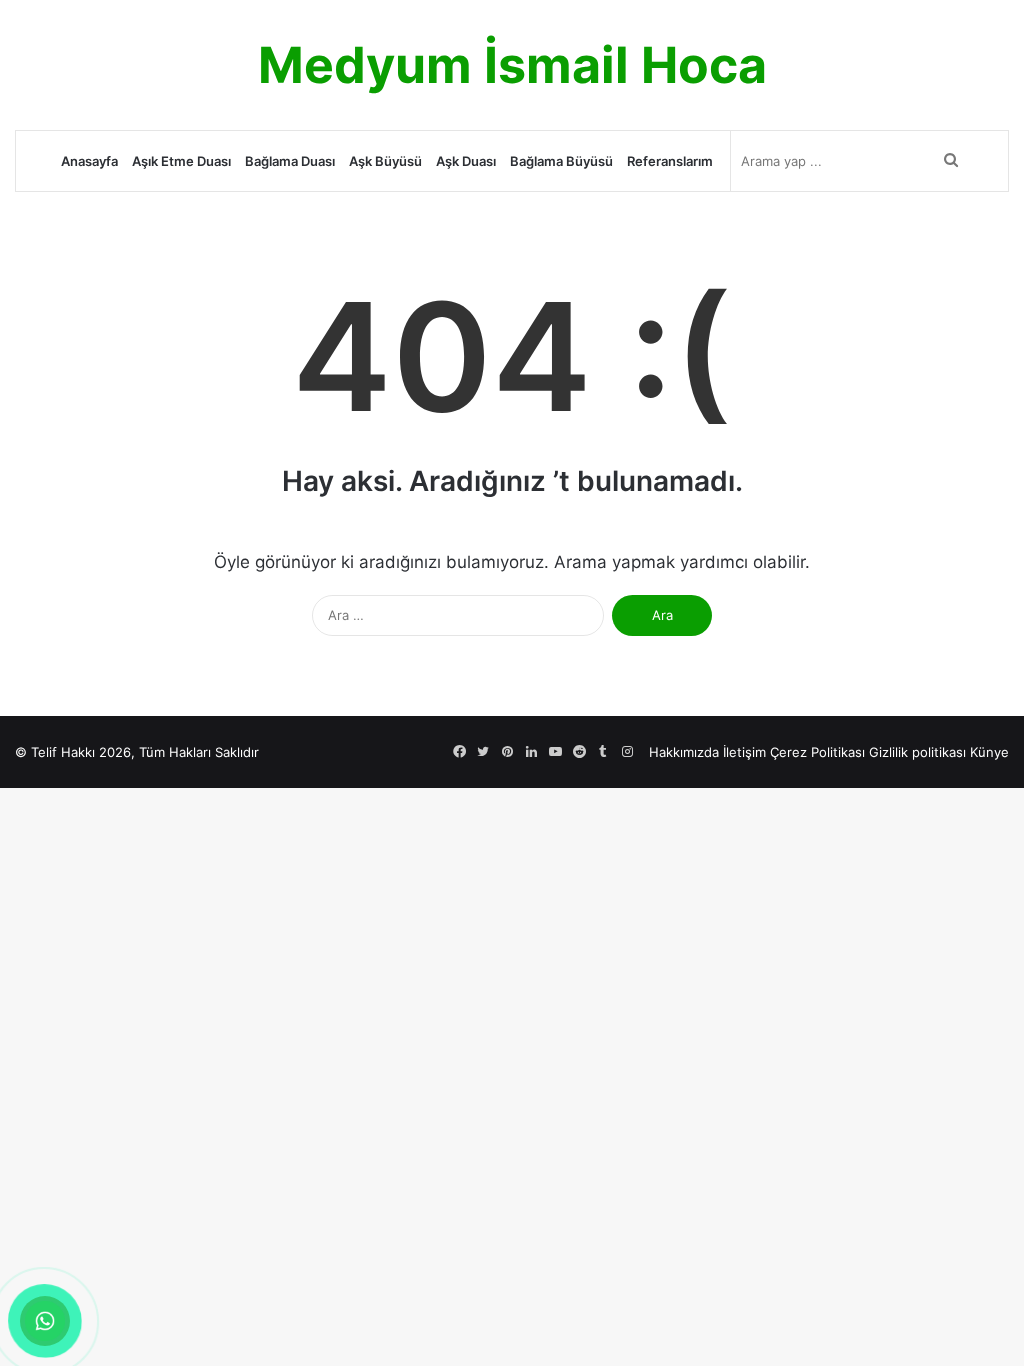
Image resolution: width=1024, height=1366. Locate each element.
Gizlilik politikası (917, 752)
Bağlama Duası (290, 161)
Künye (989, 752)
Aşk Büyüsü (385, 161)
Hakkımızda (684, 752)
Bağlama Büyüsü (561, 161)
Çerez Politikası (817, 752)
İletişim (744, 752)
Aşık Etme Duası (181, 161)
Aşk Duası (466, 161)
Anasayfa (89, 161)
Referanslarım (670, 161)
